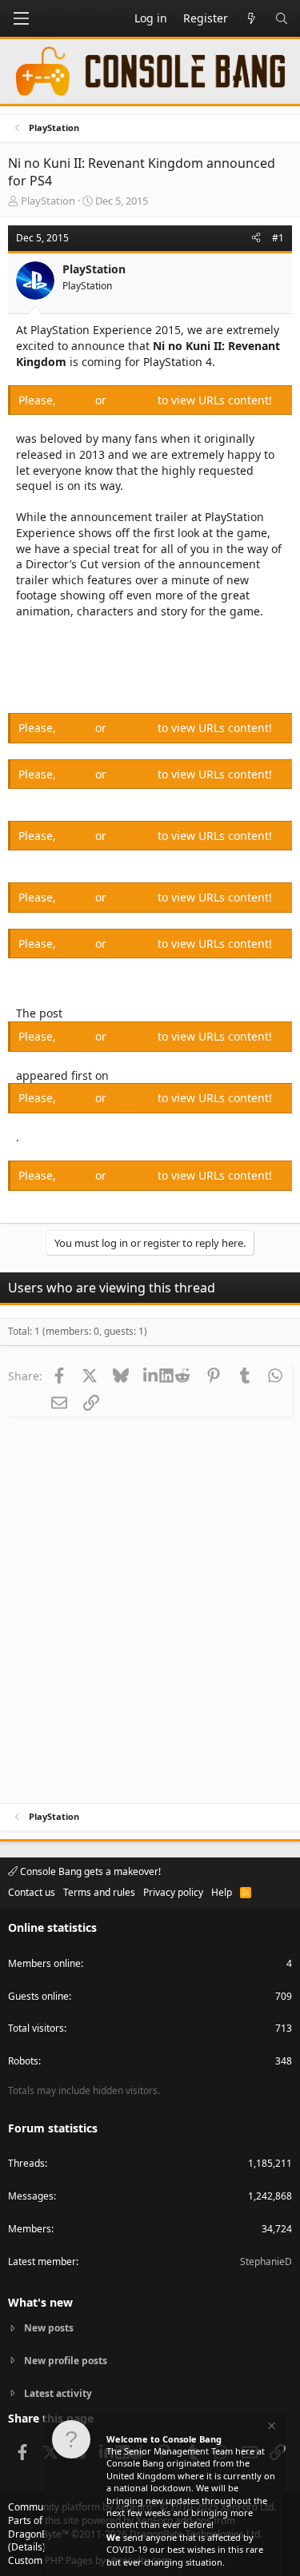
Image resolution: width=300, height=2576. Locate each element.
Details (27, 2547)
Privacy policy (173, 1892)
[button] (21, 18)
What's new (40, 2302)
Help (222, 1892)
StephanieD (266, 2261)
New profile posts (66, 2361)
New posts (49, 2328)
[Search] (282, 18)
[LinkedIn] (152, 1376)
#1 (278, 238)
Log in (77, 400)
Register (134, 400)
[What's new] (251, 18)
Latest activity (58, 2393)
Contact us (32, 1892)
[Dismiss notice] (270, 2428)
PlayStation (48, 201)
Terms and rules (99, 1892)
